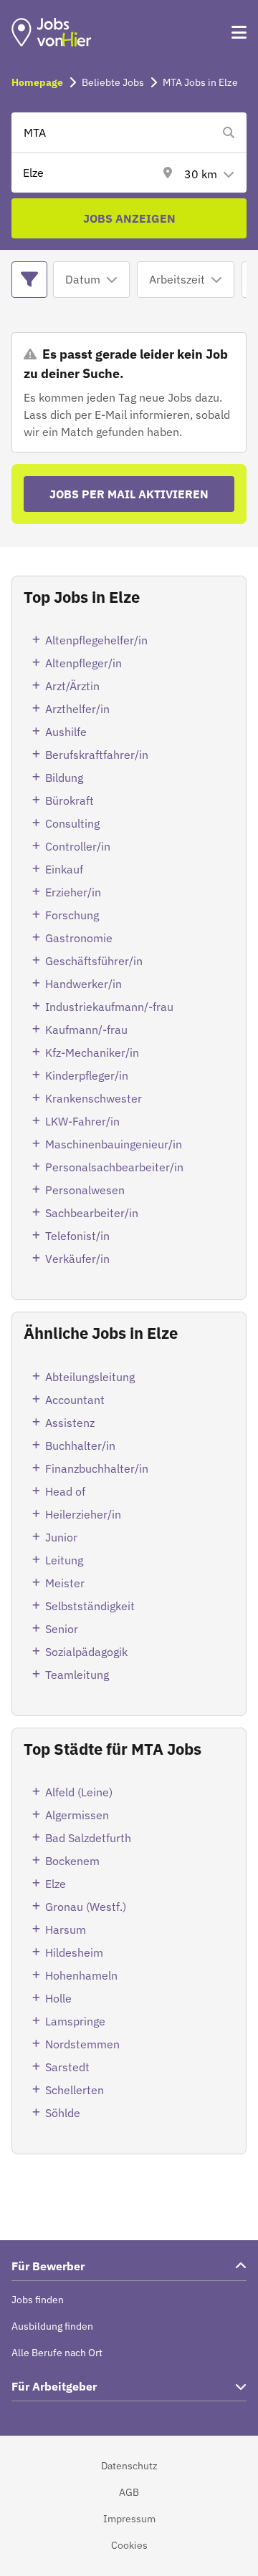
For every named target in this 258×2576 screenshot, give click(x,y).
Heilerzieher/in (83, 1514)
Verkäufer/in (77, 1259)
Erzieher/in (73, 892)
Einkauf (64, 869)
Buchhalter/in (80, 1446)
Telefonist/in (77, 1236)
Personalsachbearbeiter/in (114, 1167)
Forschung (72, 915)
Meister (65, 1583)
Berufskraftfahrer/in (97, 755)
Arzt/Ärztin (72, 686)
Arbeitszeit (177, 279)
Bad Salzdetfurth (88, 1838)
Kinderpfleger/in (87, 1075)
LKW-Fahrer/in (82, 1121)
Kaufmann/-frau (86, 1030)
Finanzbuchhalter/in (97, 1468)
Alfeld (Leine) (79, 1792)
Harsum (66, 1929)
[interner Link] (52, 32)
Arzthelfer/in (77, 709)
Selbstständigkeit (90, 1606)
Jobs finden (38, 2300)
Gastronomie (79, 938)
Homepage (37, 82)
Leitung (64, 1560)
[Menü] (239, 32)
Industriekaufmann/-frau (109, 1007)
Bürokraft (70, 800)
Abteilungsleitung (90, 1377)
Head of (65, 1491)
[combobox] (115, 132)
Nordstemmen (82, 2044)
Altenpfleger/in (83, 663)
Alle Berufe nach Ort (57, 2353)
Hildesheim (74, 1952)
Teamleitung (77, 1675)
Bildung (64, 778)
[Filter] (29, 280)
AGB (129, 2492)
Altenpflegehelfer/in (96, 640)
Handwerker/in (83, 984)
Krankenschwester (94, 1098)
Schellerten (75, 2090)
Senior (62, 1629)
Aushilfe (66, 732)
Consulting (72, 823)
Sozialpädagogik (86, 1652)
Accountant (75, 1400)
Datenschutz (129, 2466)
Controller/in (78, 846)
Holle (58, 1998)
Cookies (129, 2545)
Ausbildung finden (52, 2326)
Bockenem (72, 1861)
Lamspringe (75, 2021)
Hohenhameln (81, 1975)
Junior (61, 1537)
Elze (56, 1884)
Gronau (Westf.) (86, 1907)
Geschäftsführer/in (94, 961)
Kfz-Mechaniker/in (92, 1052)
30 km (201, 174)
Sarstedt (67, 2067)
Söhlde (63, 2113)
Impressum (129, 2519)
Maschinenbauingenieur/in (114, 1144)
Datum (83, 279)
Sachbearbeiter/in (92, 1213)
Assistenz (70, 1423)
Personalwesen (85, 1190)
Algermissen (77, 1815)
